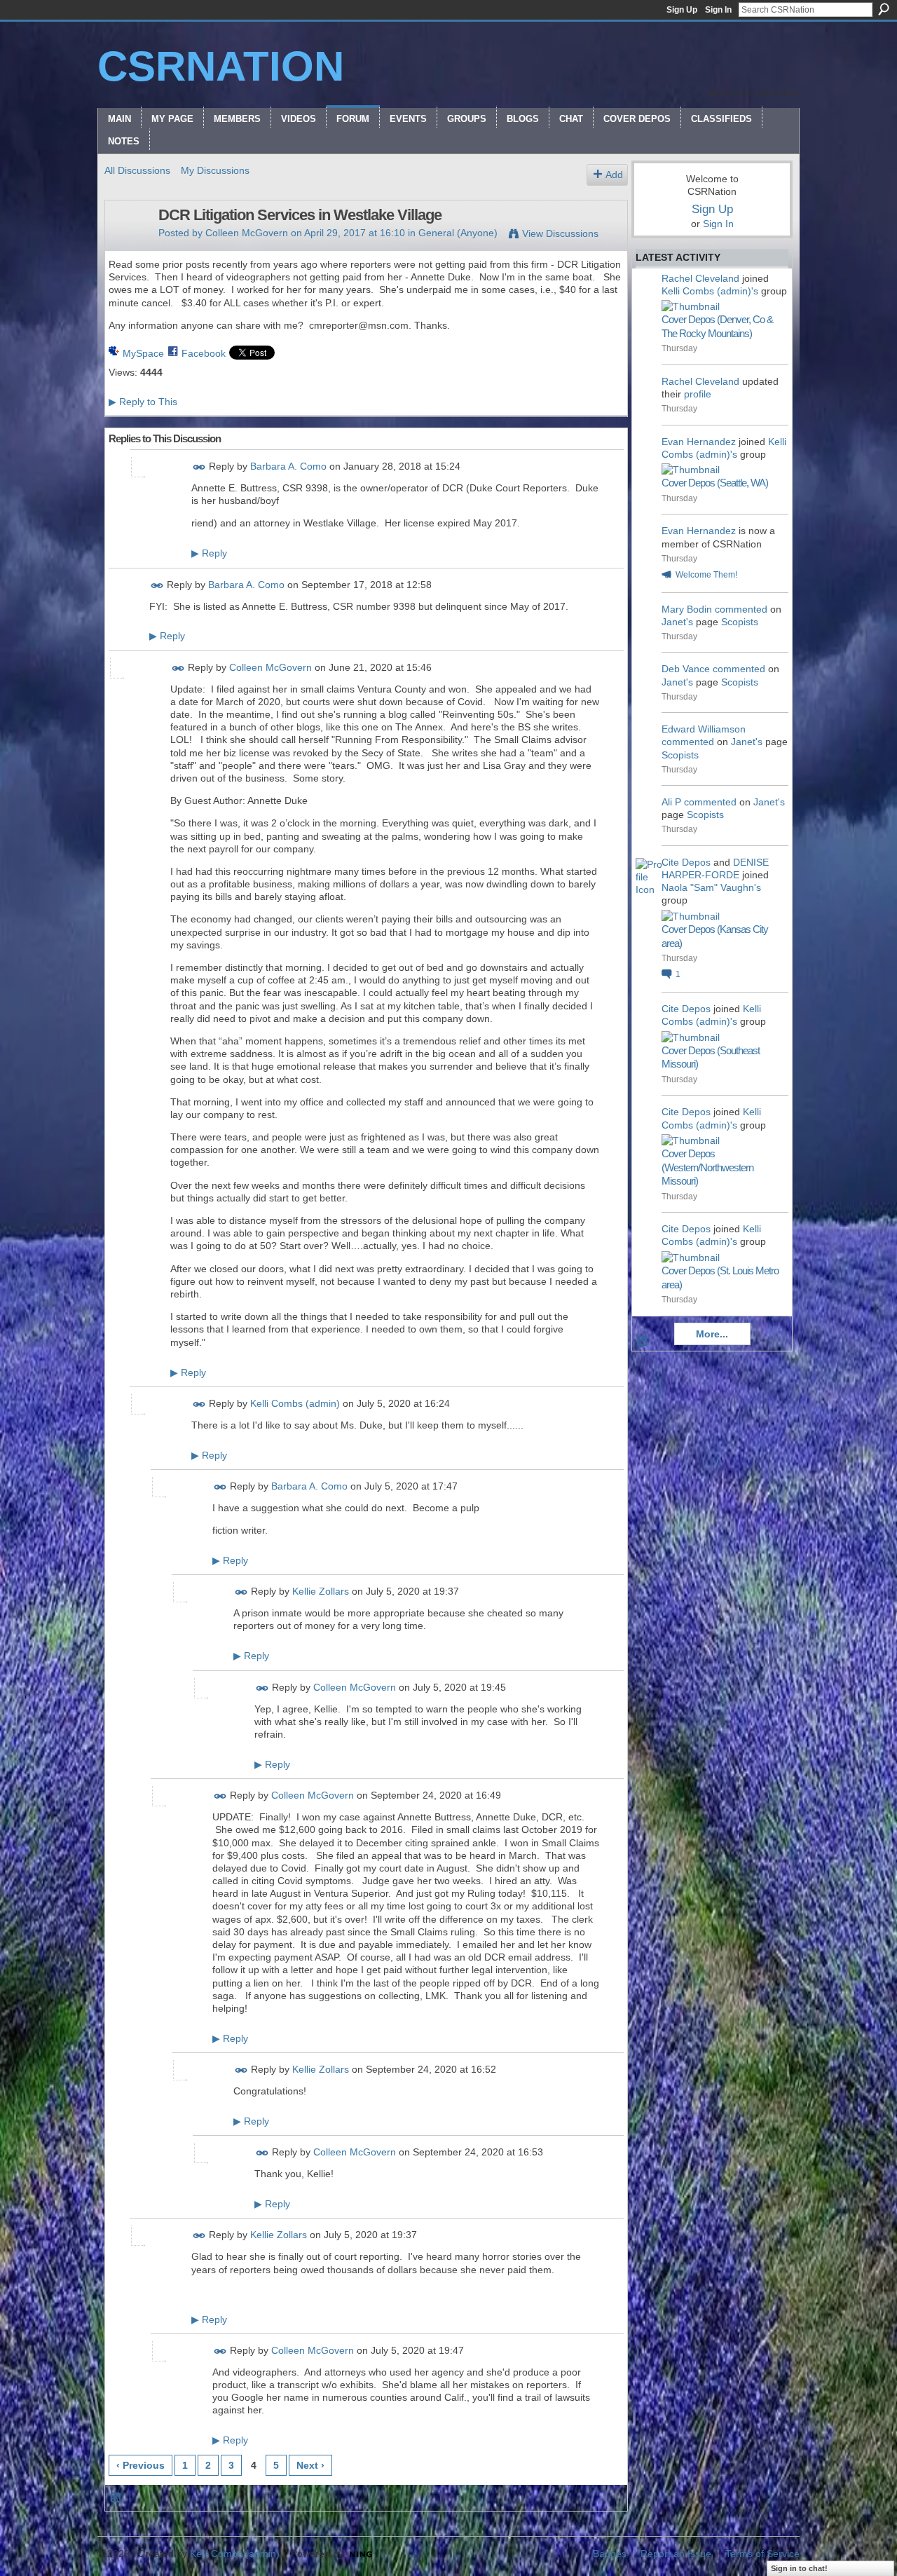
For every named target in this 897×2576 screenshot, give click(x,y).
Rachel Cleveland (700, 278)
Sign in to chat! (799, 2568)
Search (884, 9)
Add (614, 175)
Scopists (740, 622)
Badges (610, 2554)
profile (698, 394)
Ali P (671, 802)
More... (712, 1334)
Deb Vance (686, 669)
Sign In (718, 10)
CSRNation (221, 66)
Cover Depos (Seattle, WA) (715, 483)
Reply (209, 553)
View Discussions (560, 233)
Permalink (199, 467)
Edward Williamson (704, 729)
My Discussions (215, 170)
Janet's (677, 622)
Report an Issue (676, 2554)
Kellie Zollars (321, 1591)
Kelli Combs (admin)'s (710, 291)
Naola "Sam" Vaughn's (711, 887)
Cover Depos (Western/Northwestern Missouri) (707, 1167)
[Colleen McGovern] (128, 245)
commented (741, 609)
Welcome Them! (706, 575)
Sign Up (682, 10)
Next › (310, 2465)
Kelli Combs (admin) (295, 1403)
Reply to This (143, 402)
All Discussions (137, 170)
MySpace (143, 353)
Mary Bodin (687, 609)
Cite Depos (686, 862)
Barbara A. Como (288, 466)
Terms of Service (762, 2554)
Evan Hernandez (699, 442)
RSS (116, 2498)
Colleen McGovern (247, 233)
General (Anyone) (458, 233)
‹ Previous (141, 2465)
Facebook (204, 353)
